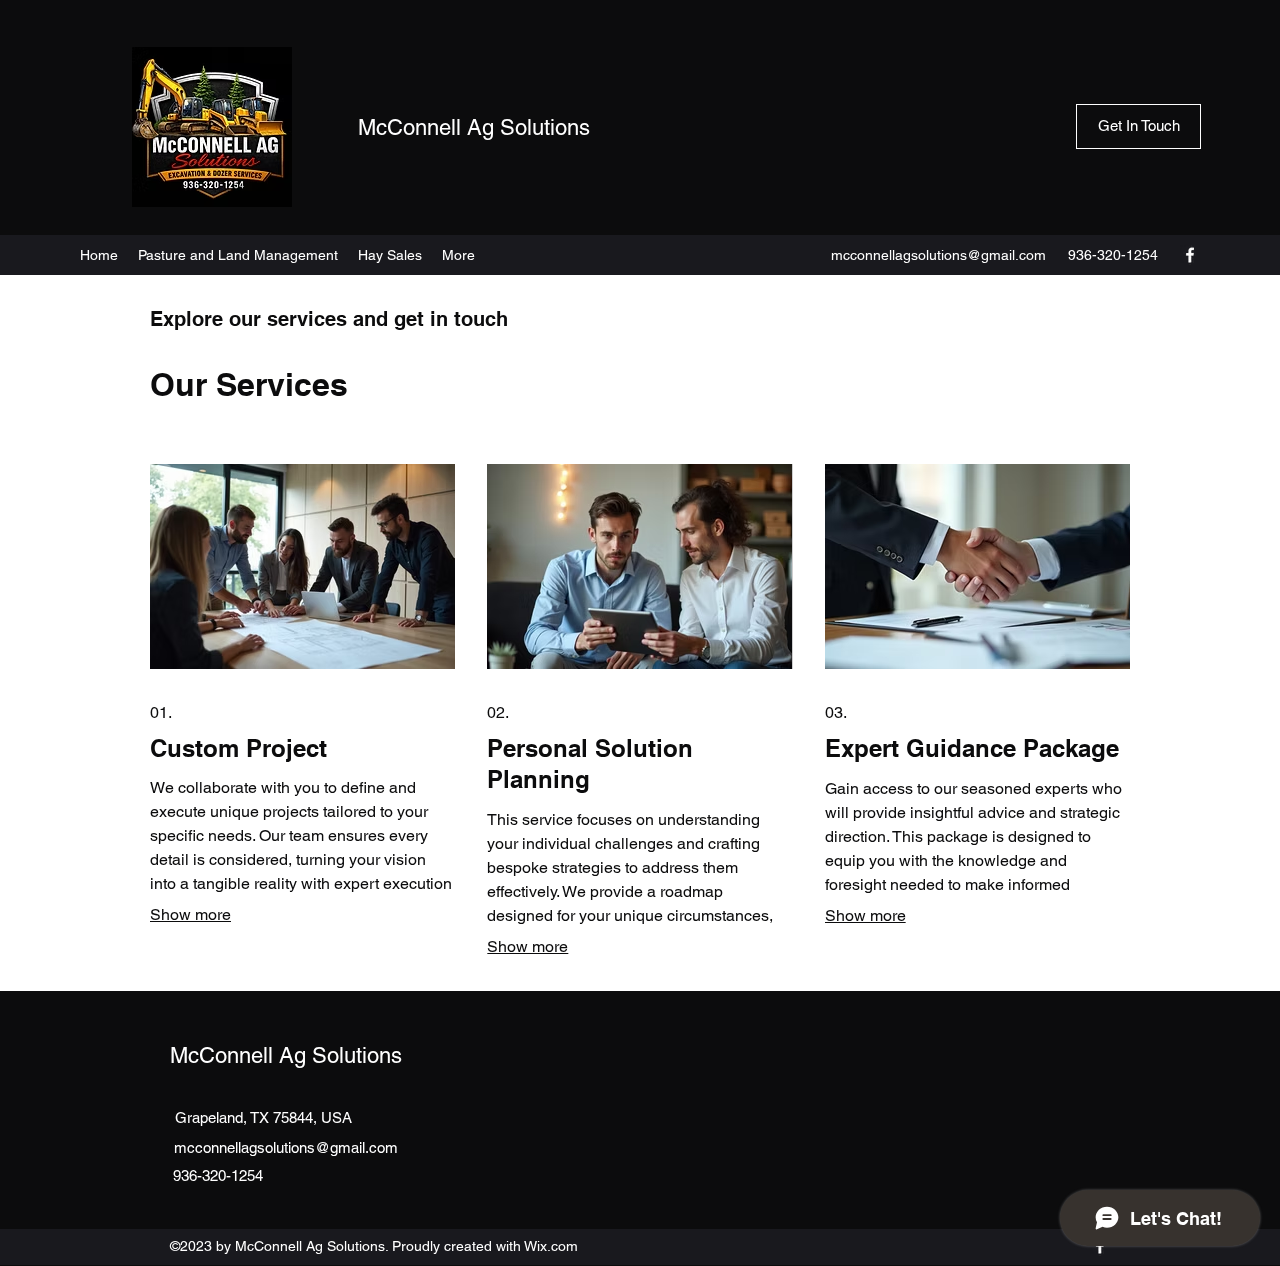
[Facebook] (1190, 255)
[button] (1138, 126)
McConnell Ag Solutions (474, 127)
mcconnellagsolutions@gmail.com (938, 255)
